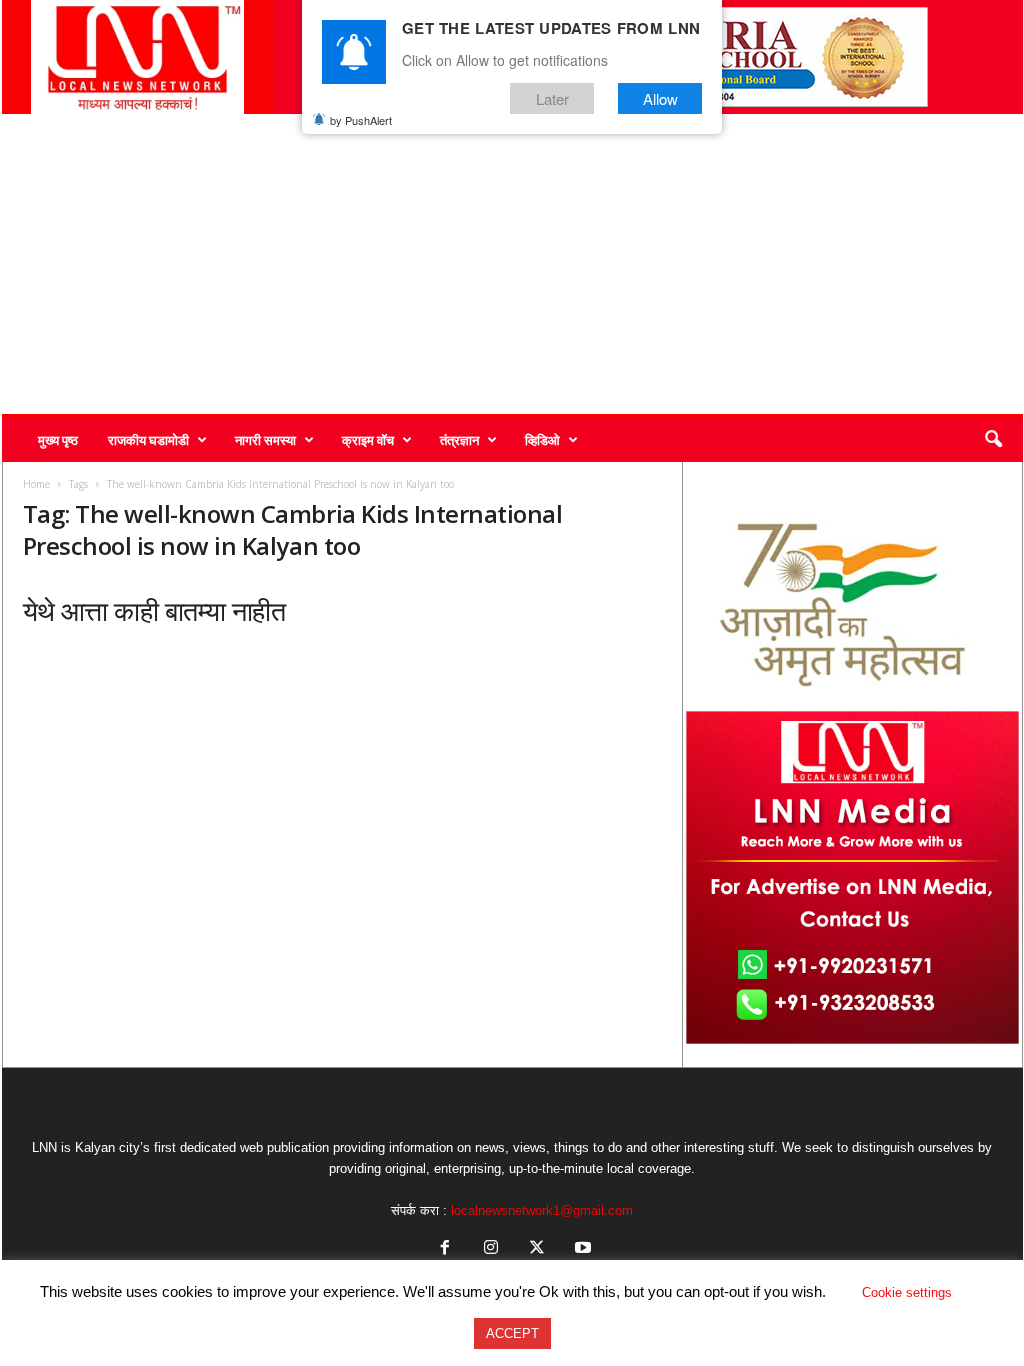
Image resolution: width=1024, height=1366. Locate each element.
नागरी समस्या (265, 440)
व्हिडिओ (542, 440)
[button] (993, 440)
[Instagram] (491, 1249)
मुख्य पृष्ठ (58, 440)
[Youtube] (581, 1249)
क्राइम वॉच (368, 440)
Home (36, 484)
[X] (537, 1249)
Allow (660, 98)
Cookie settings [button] (907, 1292)
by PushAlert (361, 120)
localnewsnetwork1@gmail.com (542, 1210)
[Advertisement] (512, 264)
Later (552, 98)
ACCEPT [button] (512, 1333)
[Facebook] (445, 1249)
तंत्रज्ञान (459, 440)
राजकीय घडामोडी (148, 440)
